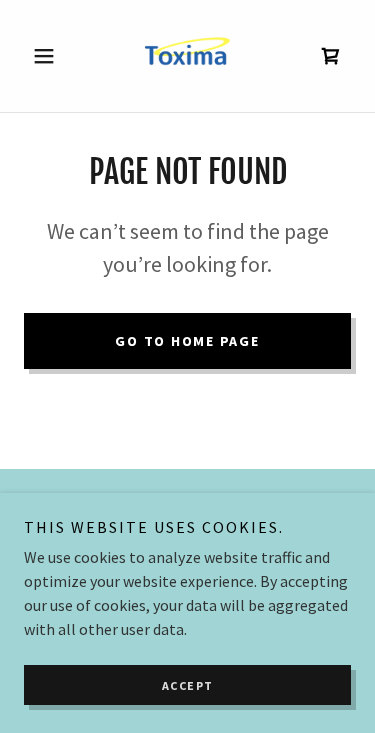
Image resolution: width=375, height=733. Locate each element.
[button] (48, 56)
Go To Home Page (187, 341)
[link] (187, 56)
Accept (188, 685)
